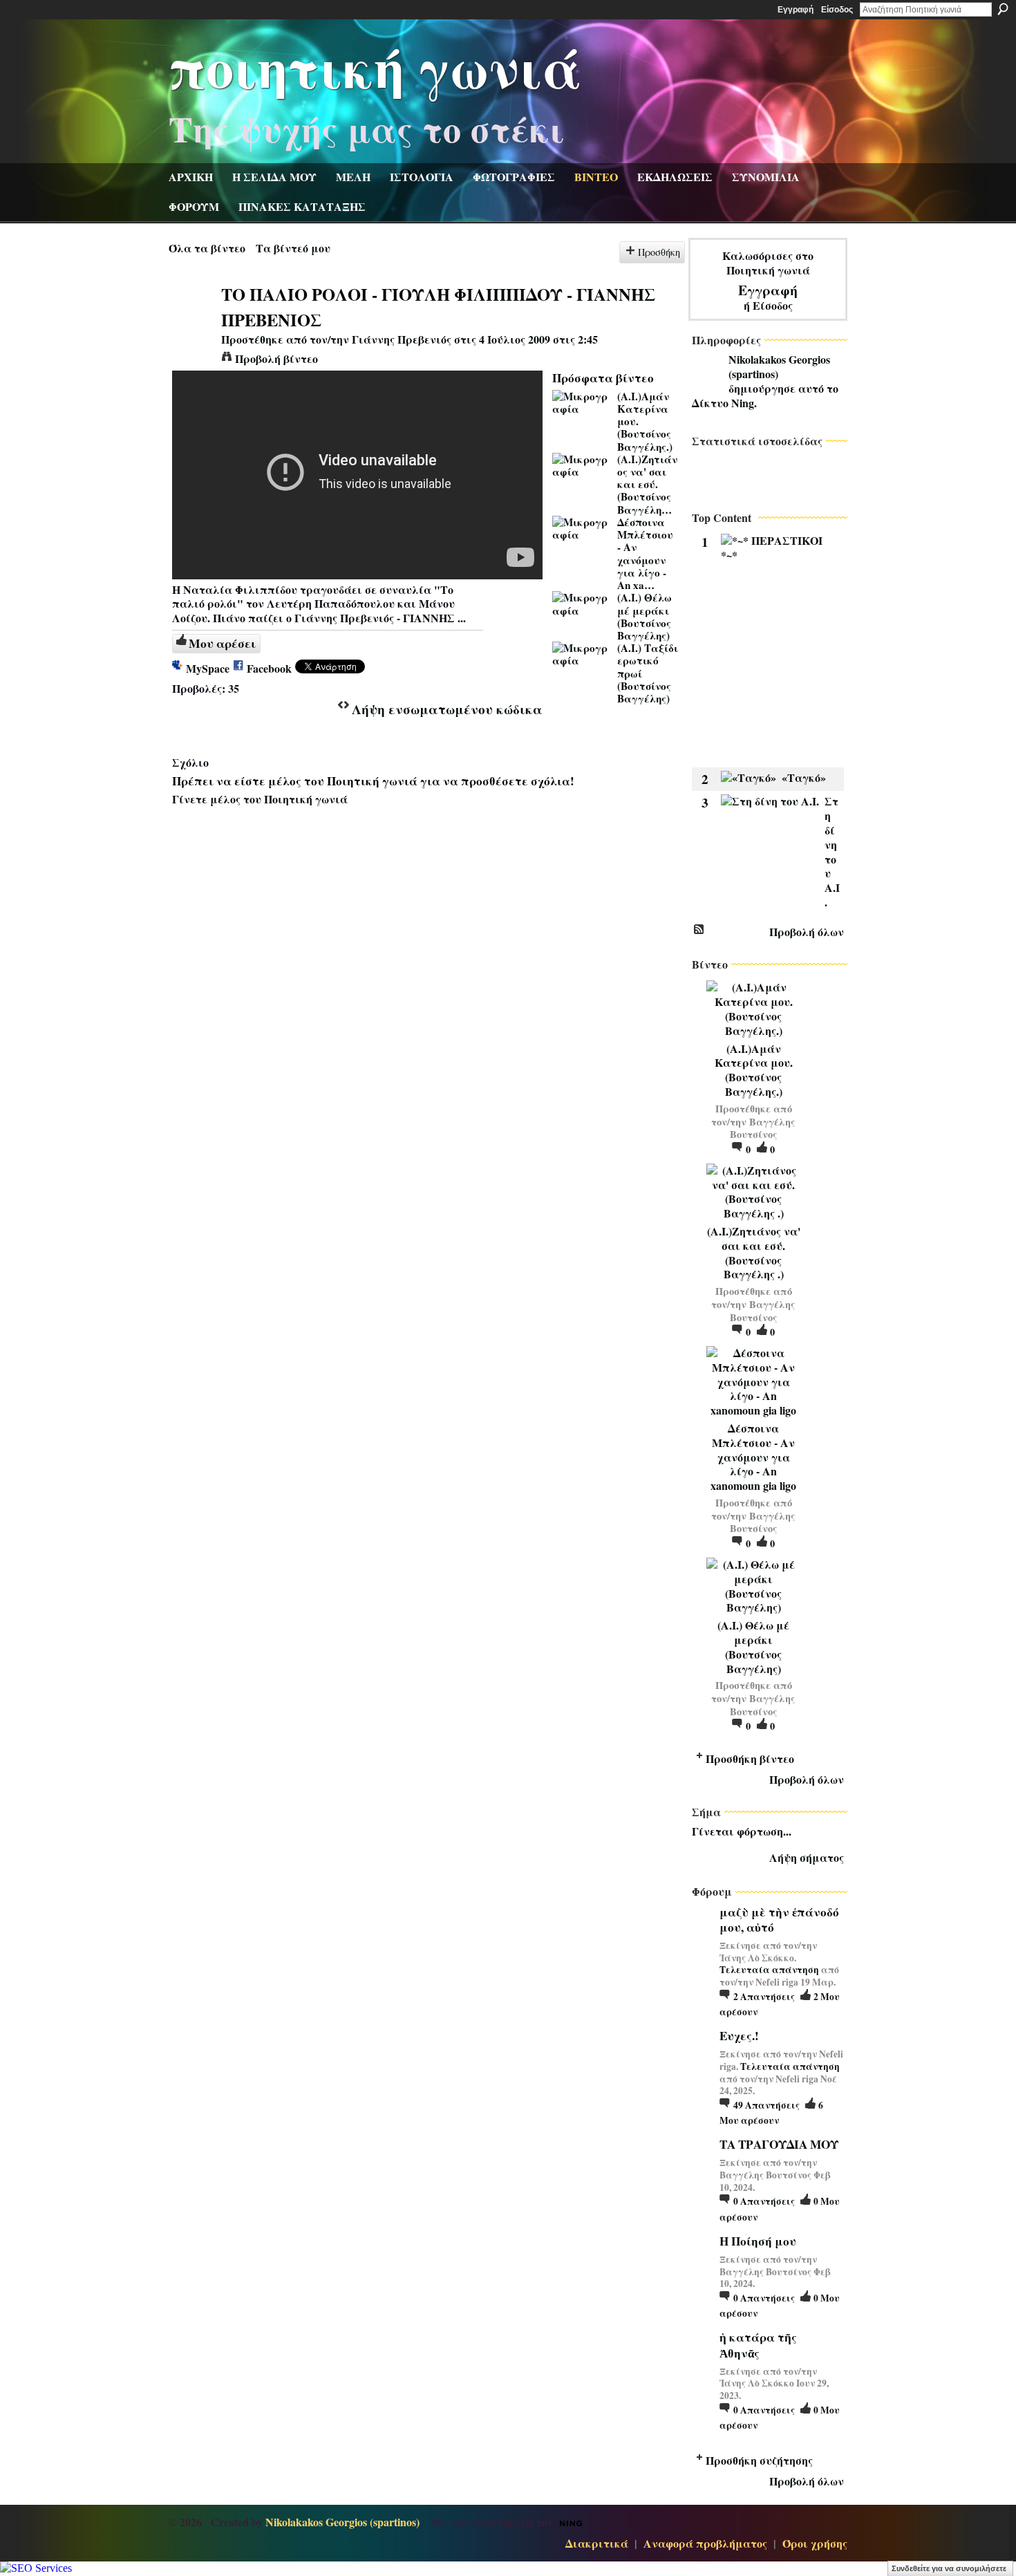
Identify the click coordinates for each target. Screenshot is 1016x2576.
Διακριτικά (597, 2543)
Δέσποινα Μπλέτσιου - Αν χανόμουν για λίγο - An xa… (645, 553)
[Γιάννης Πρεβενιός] (194, 320)
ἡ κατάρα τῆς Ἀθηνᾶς (758, 2345)
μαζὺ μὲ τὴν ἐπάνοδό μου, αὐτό (779, 1920)
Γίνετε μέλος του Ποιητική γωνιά (260, 799)
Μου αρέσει (222, 643)
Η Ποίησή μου (758, 2241)
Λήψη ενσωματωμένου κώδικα (447, 709)
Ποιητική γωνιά (375, 66)
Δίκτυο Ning (723, 403)
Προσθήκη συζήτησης (759, 2460)
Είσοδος (837, 10)
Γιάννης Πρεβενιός (402, 339)
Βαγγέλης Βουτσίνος (763, 1128)
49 (766, 2105)
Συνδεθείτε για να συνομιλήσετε (949, 2568)
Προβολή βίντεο (276, 358)
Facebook (269, 668)
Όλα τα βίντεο (207, 248)
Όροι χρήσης (815, 2543)
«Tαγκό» (804, 777)
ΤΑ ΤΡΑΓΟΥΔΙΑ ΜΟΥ (779, 2144)
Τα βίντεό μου (293, 248)
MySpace (208, 668)
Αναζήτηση (1003, 9)
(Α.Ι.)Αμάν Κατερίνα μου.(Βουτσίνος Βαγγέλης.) (754, 1070)
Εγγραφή (796, 10)
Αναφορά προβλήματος (705, 2543)
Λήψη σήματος (807, 1857)
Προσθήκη (659, 252)
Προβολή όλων (807, 932)
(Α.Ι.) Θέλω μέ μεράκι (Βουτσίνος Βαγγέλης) (645, 616)
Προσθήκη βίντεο (750, 1758)
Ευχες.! (739, 2036)
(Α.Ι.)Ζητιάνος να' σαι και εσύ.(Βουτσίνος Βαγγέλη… (647, 484)
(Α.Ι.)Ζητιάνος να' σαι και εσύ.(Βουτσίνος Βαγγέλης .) (754, 1252)
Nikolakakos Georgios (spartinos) (779, 366)
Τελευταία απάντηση (769, 1970)
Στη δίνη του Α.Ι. (832, 851)
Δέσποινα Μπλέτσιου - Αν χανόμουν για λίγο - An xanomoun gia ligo (753, 1457)
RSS (699, 930)
